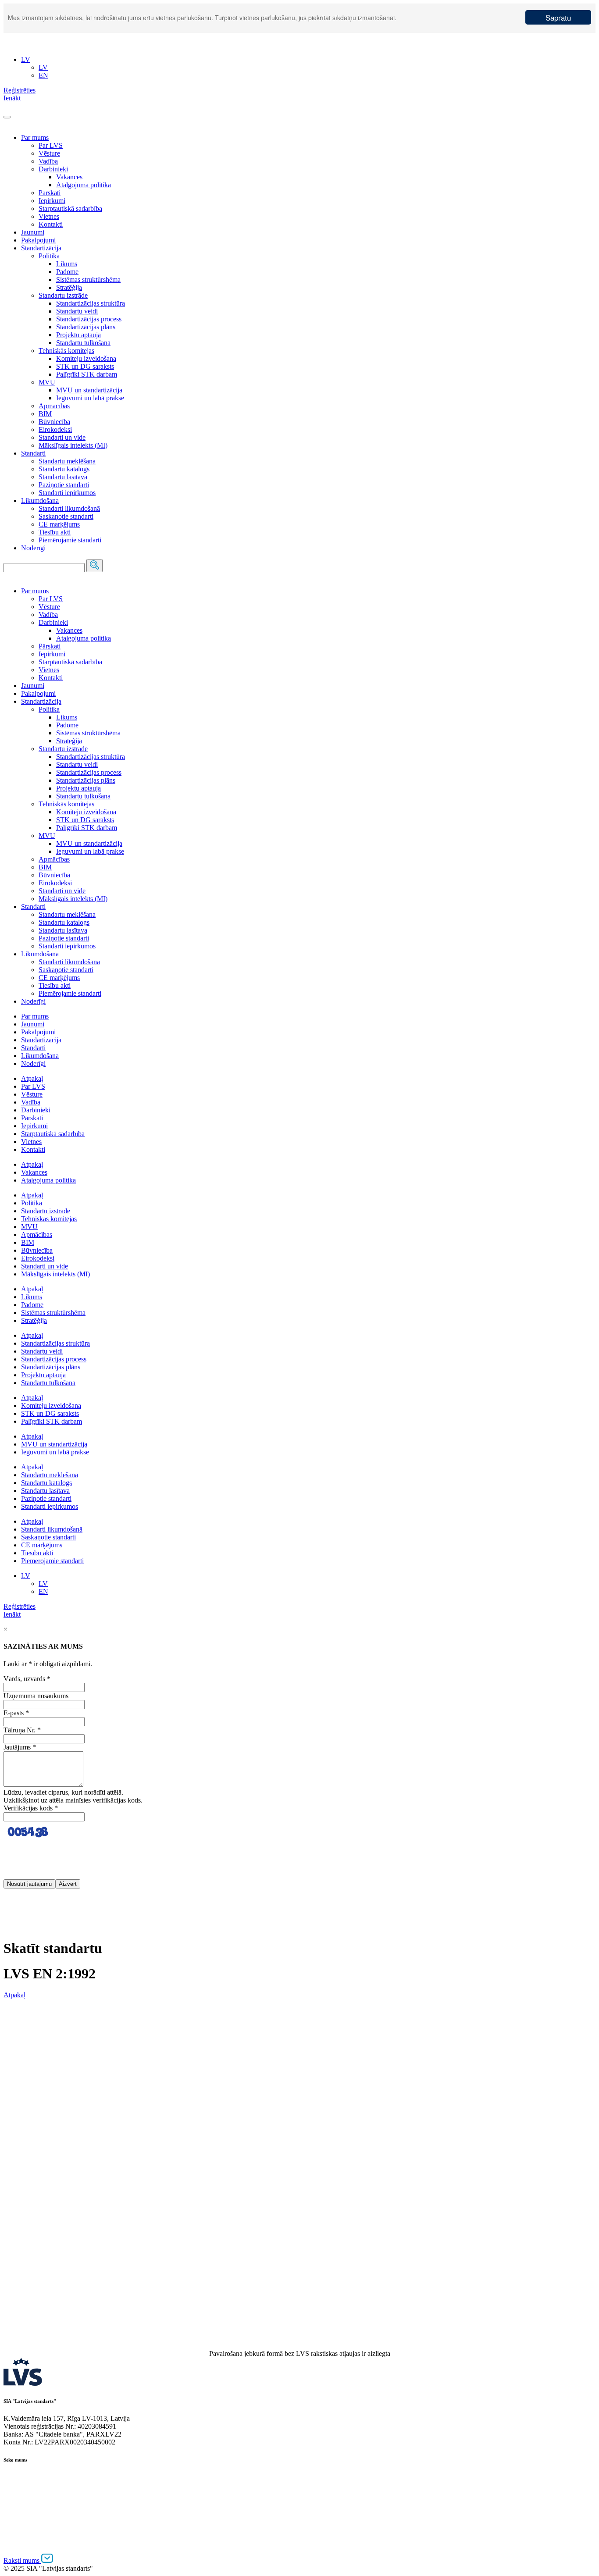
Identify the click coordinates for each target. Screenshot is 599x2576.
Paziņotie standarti (64, 485)
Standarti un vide (62, 437)
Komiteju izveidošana (86, 358)
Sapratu (558, 17)
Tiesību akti (55, 532)
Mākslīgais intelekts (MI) (73, 445)
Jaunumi (33, 232)
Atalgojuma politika (84, 185)
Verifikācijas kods (31, 1808)
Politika (49, 256)
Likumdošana (40, 501)
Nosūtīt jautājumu (29, 1884)
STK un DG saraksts (85, 366)
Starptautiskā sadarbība (70, 208)
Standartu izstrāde (63, 295)
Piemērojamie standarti (70, 540)
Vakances (69, 177)
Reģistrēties (20, 1606)
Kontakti (51, 224)
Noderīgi (33, 548)
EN (43, 1591)
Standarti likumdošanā (69, 508)
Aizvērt (68, 1884)
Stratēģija (69, 287)
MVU (47, 382)
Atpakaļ (32, 1078)
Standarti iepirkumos (67, 493)
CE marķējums (59, 524)
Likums (67, 264)
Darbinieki (53, 169)
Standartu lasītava (63, 477)
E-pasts (16, 1713)
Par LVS (51, 145)
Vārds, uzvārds (27, 1679)
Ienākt (12, 1614)
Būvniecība (54, 422)
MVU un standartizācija (89, 390)
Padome (67, 272)
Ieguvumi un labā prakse (90, 398)
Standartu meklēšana (67, 461)
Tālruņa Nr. (22, 1730)
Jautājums (20, 1747)
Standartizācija (41, 248)
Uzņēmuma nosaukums (36, 1696)
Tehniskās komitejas (66, 351)
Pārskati (50, 193)
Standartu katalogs (64, 469)
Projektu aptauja (78, 335)
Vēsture (49, 153)
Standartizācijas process (89, 319)
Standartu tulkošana (83, 343)
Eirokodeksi (55, 429)
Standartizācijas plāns (86, 327)
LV (26, 1576)
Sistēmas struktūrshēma (88, 280)
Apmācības (54, 406)
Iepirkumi (52, 201)
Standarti (33, 453)
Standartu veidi (77, 311)
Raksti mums (22, 2560)
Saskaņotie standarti (66, 516)
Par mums (35, 137)
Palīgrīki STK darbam (87, 374)
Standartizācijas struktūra (91, 303)
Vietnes (49, 216)
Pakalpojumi (38, 240)
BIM (45, 414)
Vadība (48, 161)
